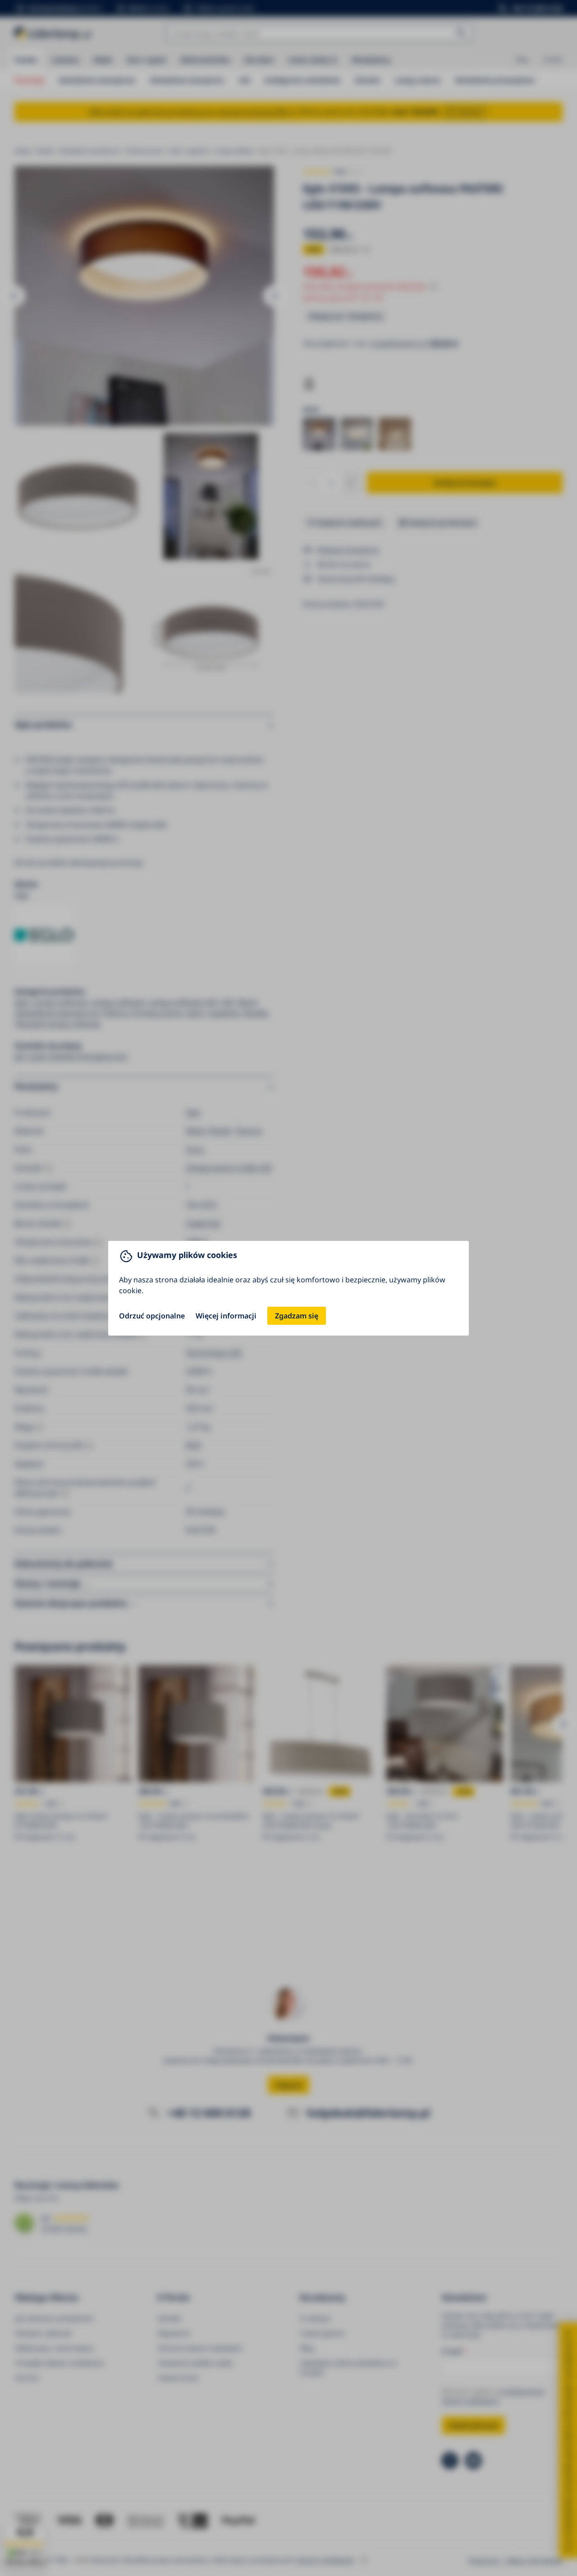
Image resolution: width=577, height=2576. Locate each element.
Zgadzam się (297, 1316)
